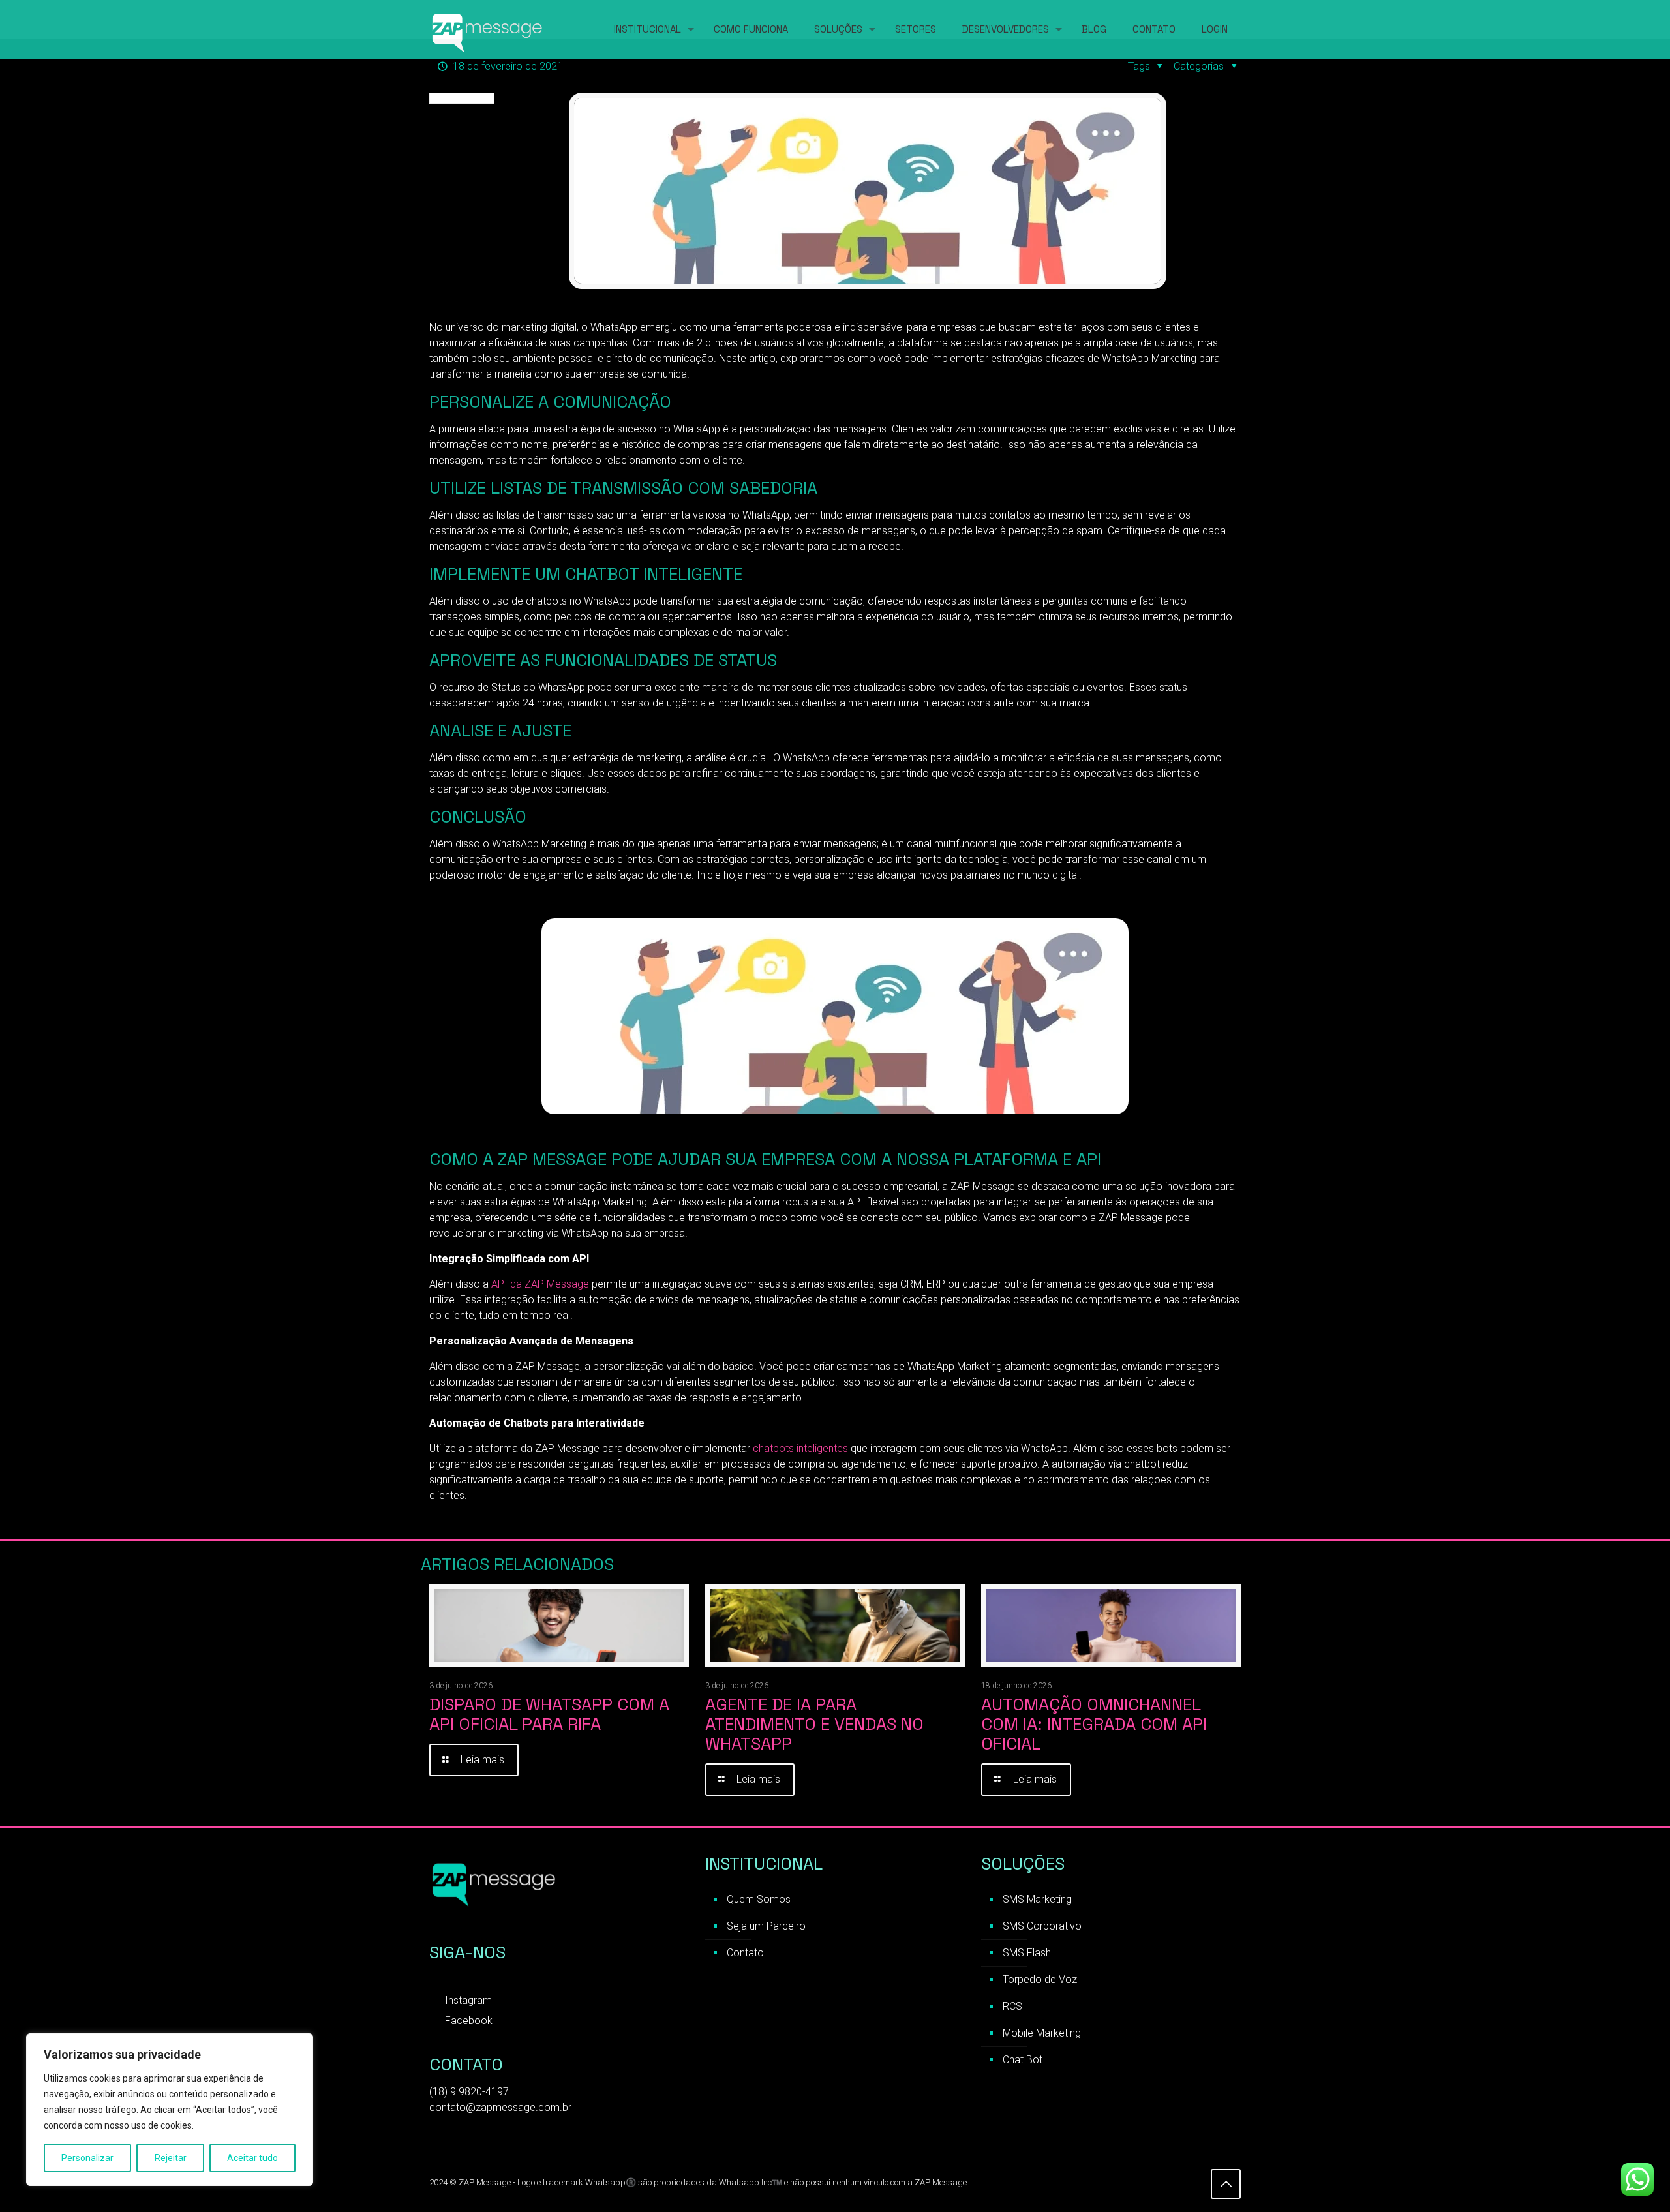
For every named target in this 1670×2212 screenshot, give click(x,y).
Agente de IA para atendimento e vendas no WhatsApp (814, 1724)
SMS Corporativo (1042, 1926)
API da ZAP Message (539, 1284)
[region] (170, 2110)
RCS (1012, 2006)
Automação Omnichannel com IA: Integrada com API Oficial (1094, 1724)
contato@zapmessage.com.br (500, 2107)
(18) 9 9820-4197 (469, 2092)
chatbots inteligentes (800, 1448)
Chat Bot (1023, 2060)
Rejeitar (171, 2158)
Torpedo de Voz (1040, 1979)
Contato (745, 1953)
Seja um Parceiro (766, 1926)
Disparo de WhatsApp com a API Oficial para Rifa (549, 1714)
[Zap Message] (488, 29)
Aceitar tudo (252, 2158)
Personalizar (87, 2158)
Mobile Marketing (1042, 2033)
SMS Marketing (1037, 1899)
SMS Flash (1027, 1953)
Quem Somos (759, 1899)
